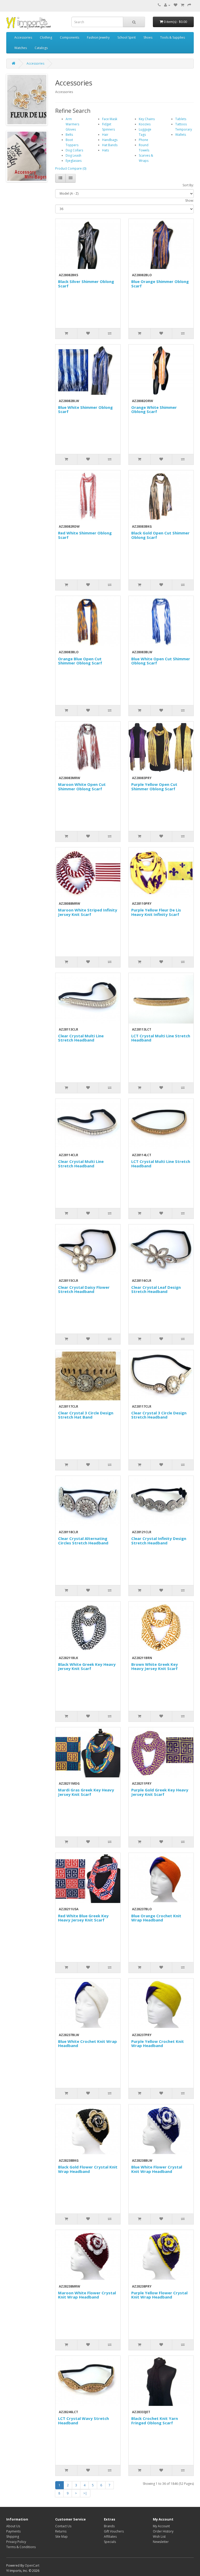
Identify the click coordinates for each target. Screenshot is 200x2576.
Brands (109, 2526)
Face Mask (110, 119)
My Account (161, 2526)
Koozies (145, 124)
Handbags (110, 140)
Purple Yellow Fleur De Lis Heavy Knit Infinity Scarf (156, 912)
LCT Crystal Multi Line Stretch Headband (161, 1038)
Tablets (181, 119)
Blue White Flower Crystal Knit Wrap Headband (157, 2169)
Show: (189, 201)
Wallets (181, 135)
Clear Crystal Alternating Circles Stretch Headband (83, 1541)
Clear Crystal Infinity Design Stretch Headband (159, 1541)
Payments (13, 2531)
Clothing (46, 37)
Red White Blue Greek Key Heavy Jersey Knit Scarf (83, 1918)
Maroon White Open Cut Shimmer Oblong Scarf (82, 787)
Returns (61, 2531)
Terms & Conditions (21, 2547)
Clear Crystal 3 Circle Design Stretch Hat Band (86, 1415)
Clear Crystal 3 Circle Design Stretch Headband (159, 1415)
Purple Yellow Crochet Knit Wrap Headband (158, 2044)
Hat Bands (110, 145)
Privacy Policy (16, 2542)
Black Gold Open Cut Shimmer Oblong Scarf (160, 535)
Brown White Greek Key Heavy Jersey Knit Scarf (155, 1666)
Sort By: (188, 185)
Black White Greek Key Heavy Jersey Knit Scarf (87, 1666)
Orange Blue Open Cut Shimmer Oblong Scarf (80, 661)
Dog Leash (73, 155)
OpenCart (32, 2565)
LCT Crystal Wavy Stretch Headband (83, 2421)
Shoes (148, 37)
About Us (13, 2526)
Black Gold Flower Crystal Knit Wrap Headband (88, 2169)
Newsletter (161, 2542)
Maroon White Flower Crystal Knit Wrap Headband (87, 2295)
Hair (105, 135)
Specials (110, 2542)
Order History (163, 2531)
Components (70, 37)
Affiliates (110, 2537)
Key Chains (147, 119)
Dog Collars (74, 150)
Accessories (23, 37)
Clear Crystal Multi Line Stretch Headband (81, 1038)
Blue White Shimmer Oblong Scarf (85, 409)
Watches (21, 48)
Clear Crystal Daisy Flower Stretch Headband (84, 1289)
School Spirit (127, 37)
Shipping (13, 2537)
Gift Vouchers (114, 2531)
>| (85, 2493)
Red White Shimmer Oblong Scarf (85, 535)
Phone (143, 140)
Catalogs (41, 48)
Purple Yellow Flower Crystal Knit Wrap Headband (159, 2295)
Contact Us (63, 2526)
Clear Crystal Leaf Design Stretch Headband (156, 1289)
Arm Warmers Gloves (72, 124)
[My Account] (167, 5)
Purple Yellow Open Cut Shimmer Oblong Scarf (154, 787)
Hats (105, 150)
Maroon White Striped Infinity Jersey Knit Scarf (88, 912)
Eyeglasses (74, 161)
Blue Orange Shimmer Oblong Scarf (160, 284)
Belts (69, 135)
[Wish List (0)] (176, 5)
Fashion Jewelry (98, 37)
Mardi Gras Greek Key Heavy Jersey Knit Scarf (86, 1792)
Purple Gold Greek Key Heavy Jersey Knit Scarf (160, 1792)
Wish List (159, 2537)
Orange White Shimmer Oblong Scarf (154, 409)
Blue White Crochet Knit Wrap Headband (87, 2044)
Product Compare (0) (71, 168)
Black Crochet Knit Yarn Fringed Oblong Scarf (155, 2421)
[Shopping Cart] (182, 5)
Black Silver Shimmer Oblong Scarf (86, 284)
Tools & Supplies (173, 37)
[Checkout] (189, 5)
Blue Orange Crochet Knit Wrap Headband (156, 1918)
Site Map (61, 2537)
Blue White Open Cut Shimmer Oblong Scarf (161, 661)
